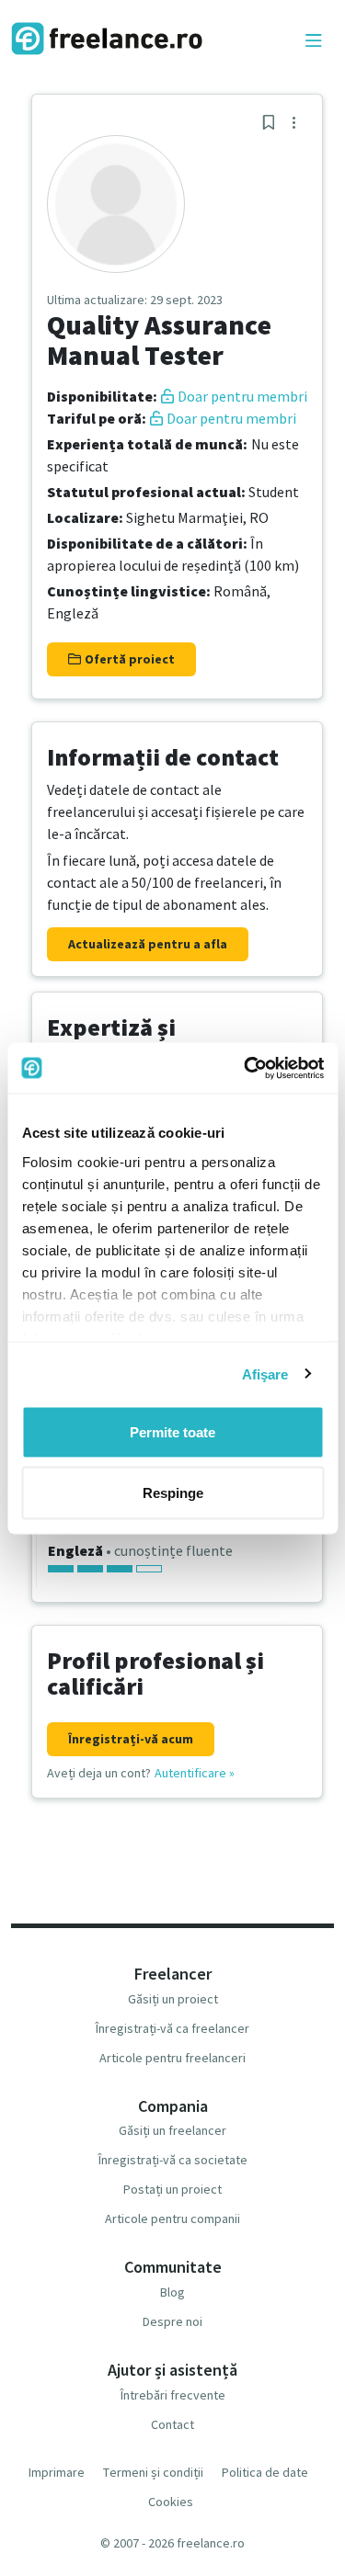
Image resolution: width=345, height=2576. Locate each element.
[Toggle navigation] (314, 41)
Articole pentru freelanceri (172, 2058)
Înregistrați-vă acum (131, 1739)
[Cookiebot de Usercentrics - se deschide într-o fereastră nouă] (246, 1068)
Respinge (173, 1492)
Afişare (265, 1373)
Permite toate (172, 1432)
